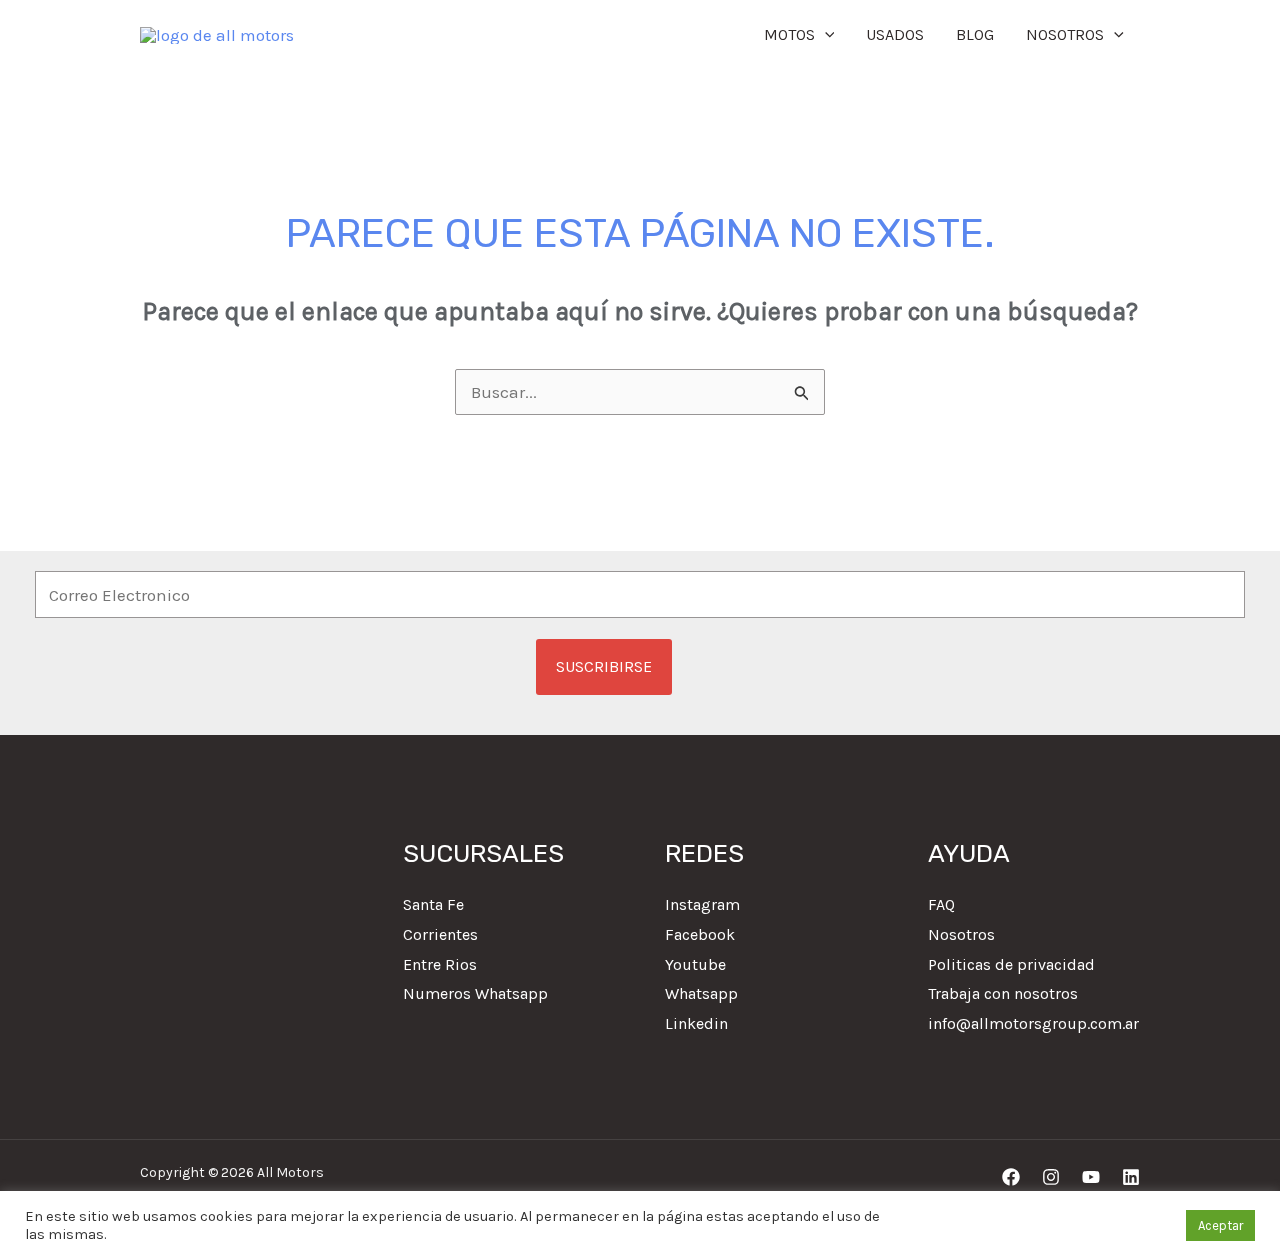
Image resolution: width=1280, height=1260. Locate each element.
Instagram (702, 904)
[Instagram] (1051, 1177)
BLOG (975, 34)
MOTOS (789, 34)
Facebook (700, 934)
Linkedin (696, 1023)
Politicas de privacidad (1011, 964)
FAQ (941, 904)
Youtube (695, 964)
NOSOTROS (1065, 34)
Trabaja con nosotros (1003, 993)
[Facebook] (1011, 1177)
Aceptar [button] (1220, 1225)
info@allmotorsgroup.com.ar (1033, 1023)
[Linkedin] (1131, 1177)
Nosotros (961, 934)
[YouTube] (1091, 1177)
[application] (825, 35)
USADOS (895, 34)
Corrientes (440, 934)
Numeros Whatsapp (475, 993)
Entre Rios (440, 964)
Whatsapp (701, 993)
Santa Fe (433, 904)
